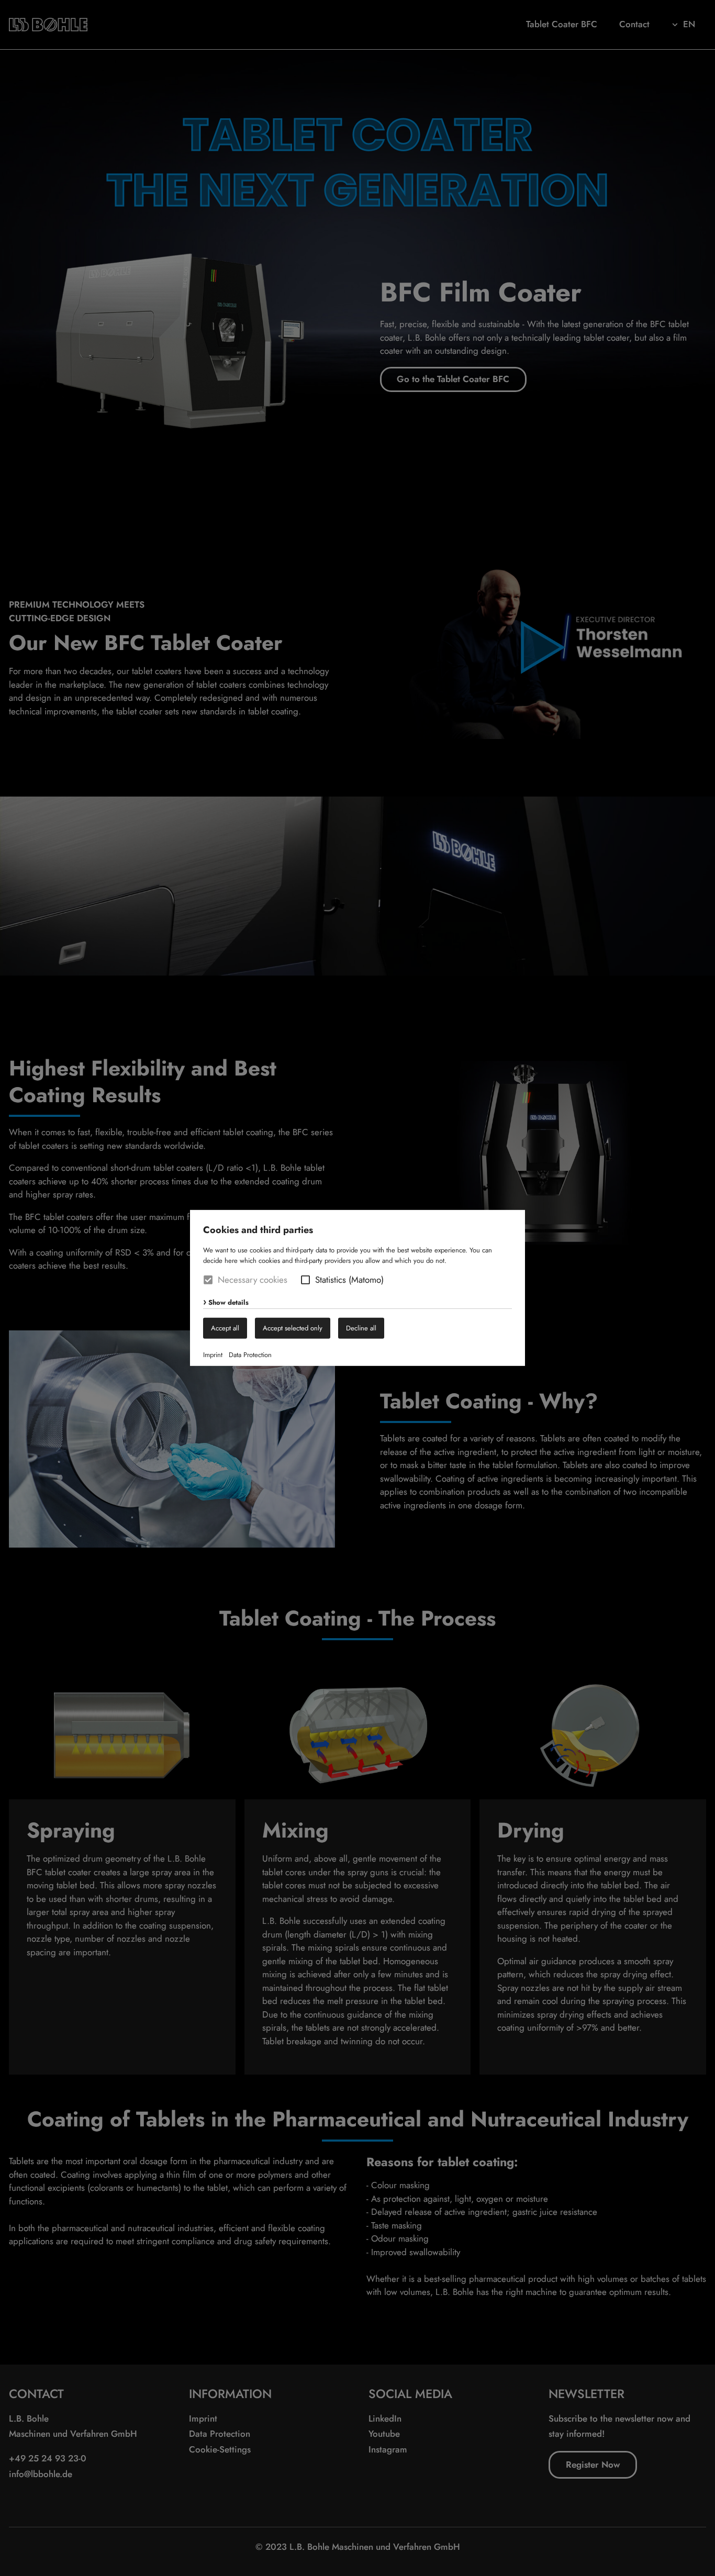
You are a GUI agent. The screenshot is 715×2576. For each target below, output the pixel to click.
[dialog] (357, 1288)
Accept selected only (293, 1328)
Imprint (213, 1355)
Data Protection (250, 1355)
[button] (305, 1280)
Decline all (361, 1328)
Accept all (225, 1328)
